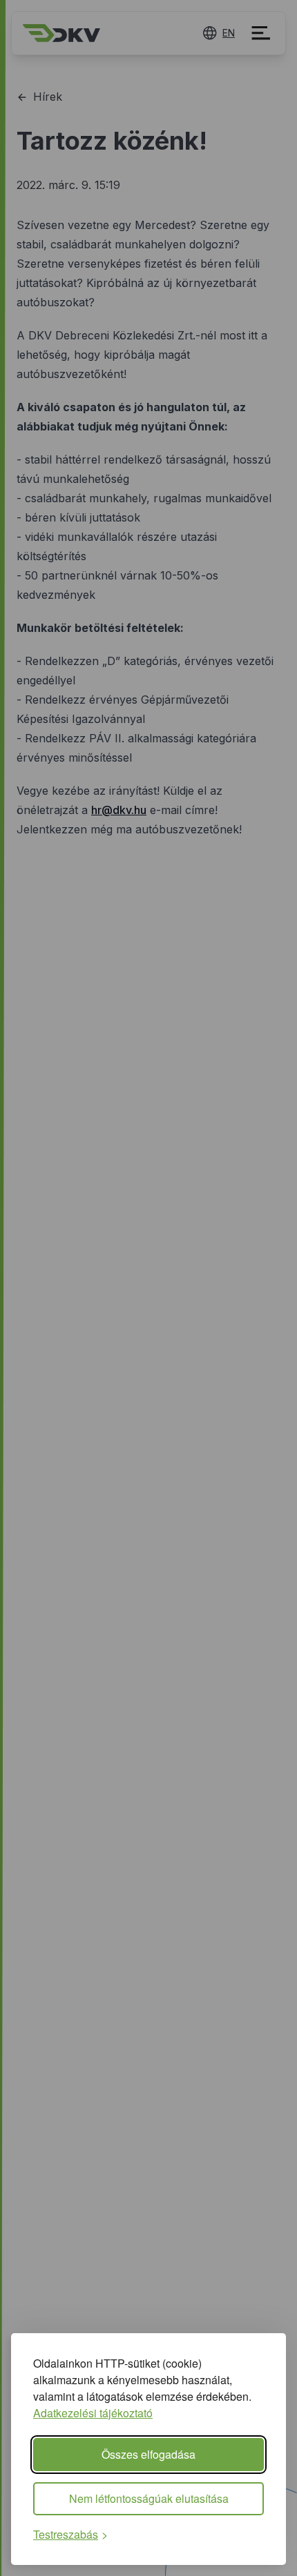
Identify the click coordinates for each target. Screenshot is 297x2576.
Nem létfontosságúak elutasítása (149, 2498)
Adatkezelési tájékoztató (93, 2413)
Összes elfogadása (148, 2454)
